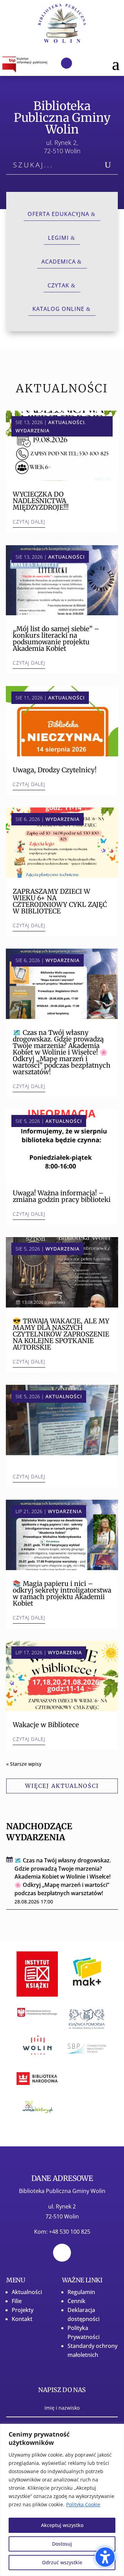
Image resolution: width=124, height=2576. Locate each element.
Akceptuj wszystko (62, 2525)
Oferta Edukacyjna (58, 214)
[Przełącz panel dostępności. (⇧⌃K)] (105, 2557)
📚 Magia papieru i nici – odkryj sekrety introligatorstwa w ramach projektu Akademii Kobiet (62, 1593)
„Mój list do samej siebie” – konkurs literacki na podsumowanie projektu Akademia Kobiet (56, 639)
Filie (17, 2301)
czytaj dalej (29, 522)
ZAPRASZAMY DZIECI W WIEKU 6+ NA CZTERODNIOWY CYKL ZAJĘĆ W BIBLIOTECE (60, 901)
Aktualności (66, 422)
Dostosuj (62, 2544)
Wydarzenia (33, 430)
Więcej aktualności (62, 1786)
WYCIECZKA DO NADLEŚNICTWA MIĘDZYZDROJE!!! (41, 501)
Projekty (23, 2310)
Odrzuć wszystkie (62, 2562)
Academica (59, 262)
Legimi (58, 238)
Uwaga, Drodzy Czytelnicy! (55, 770)
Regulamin (81, 2292)
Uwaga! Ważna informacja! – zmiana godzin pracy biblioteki (62, 1196)
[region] (62, 2500)
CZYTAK (58, 285)
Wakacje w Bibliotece (46, 1725)
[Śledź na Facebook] (66, 63)
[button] (116, 63)
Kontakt (22, 2319)
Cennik (76, 2301)
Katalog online (58, 309)
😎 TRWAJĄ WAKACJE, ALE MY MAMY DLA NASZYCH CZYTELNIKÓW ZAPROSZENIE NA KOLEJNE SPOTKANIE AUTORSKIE (61, 1334)
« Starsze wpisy (24, 1764)
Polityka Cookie (83, 2504)
